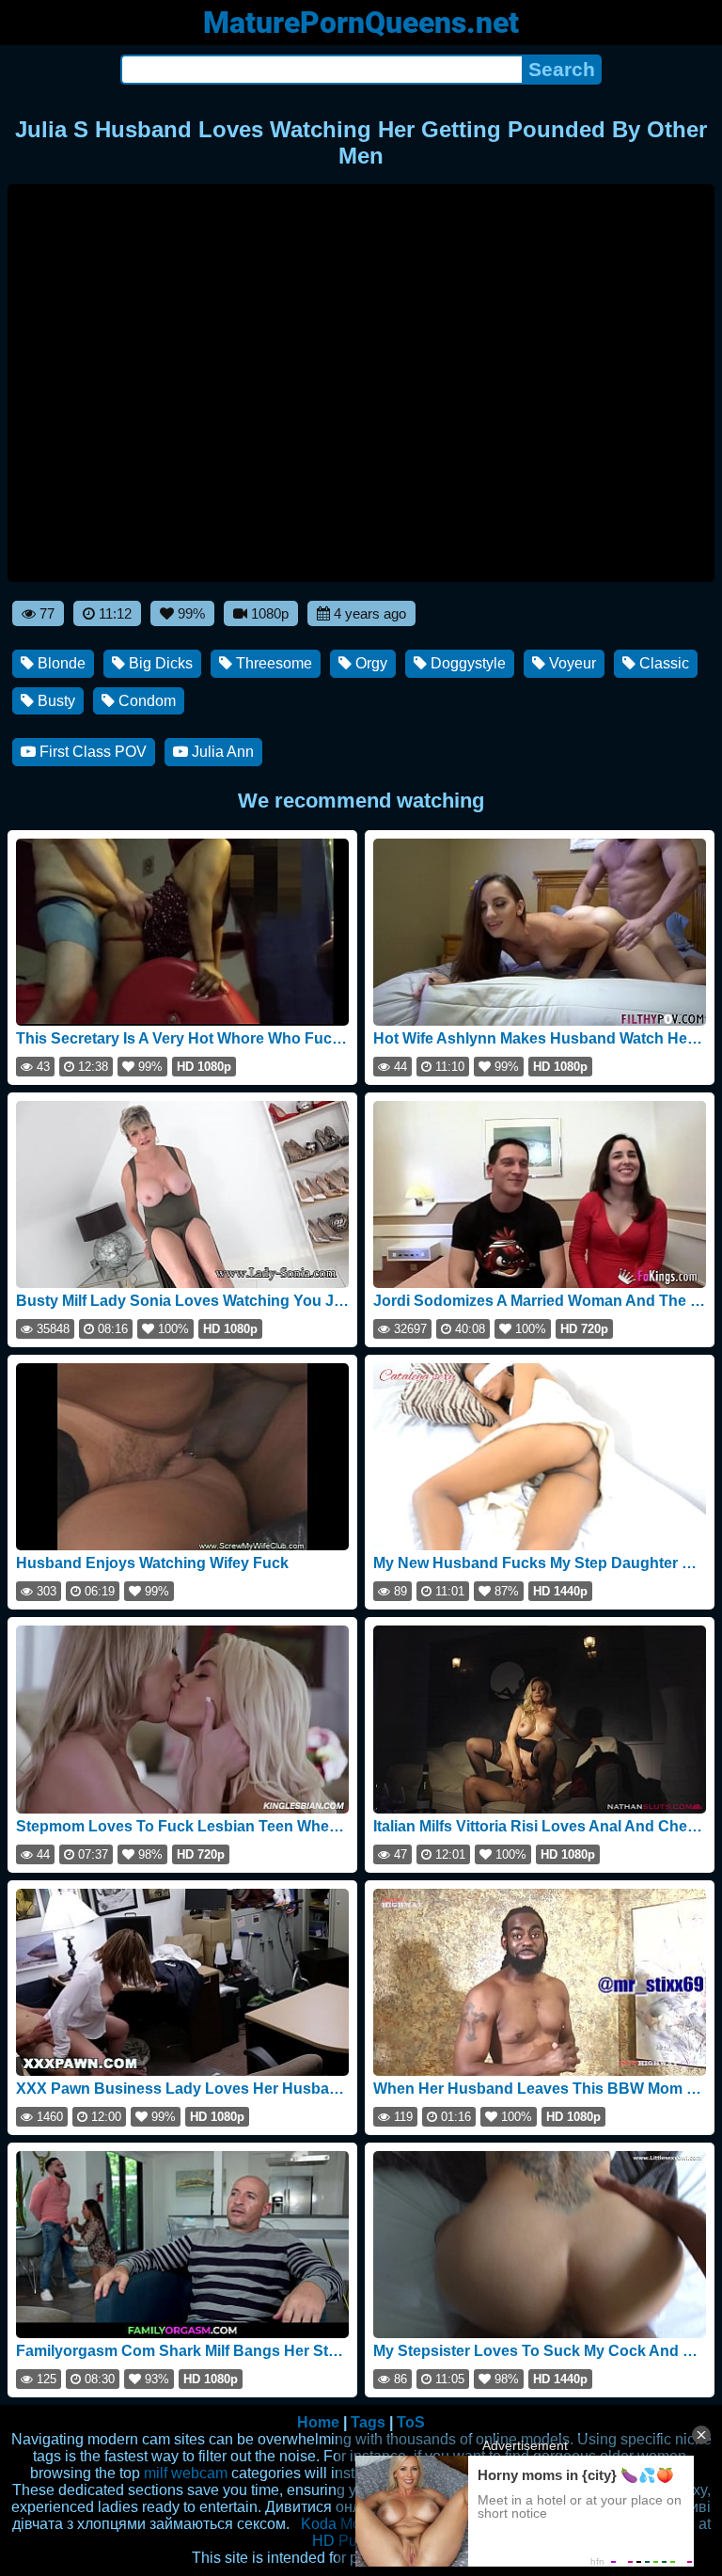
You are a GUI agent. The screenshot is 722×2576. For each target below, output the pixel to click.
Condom (145, 701)
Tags (368, 2422)
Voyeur (571, 663)
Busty (55, 701)
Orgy (369, 663)
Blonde (60, 663)
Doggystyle (466, 663)
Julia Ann (221, 752)
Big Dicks (159, 663)
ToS (411, 2422)
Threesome (272, 663)
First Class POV (91, 752)
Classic (662, 663)
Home (318, 2422)
